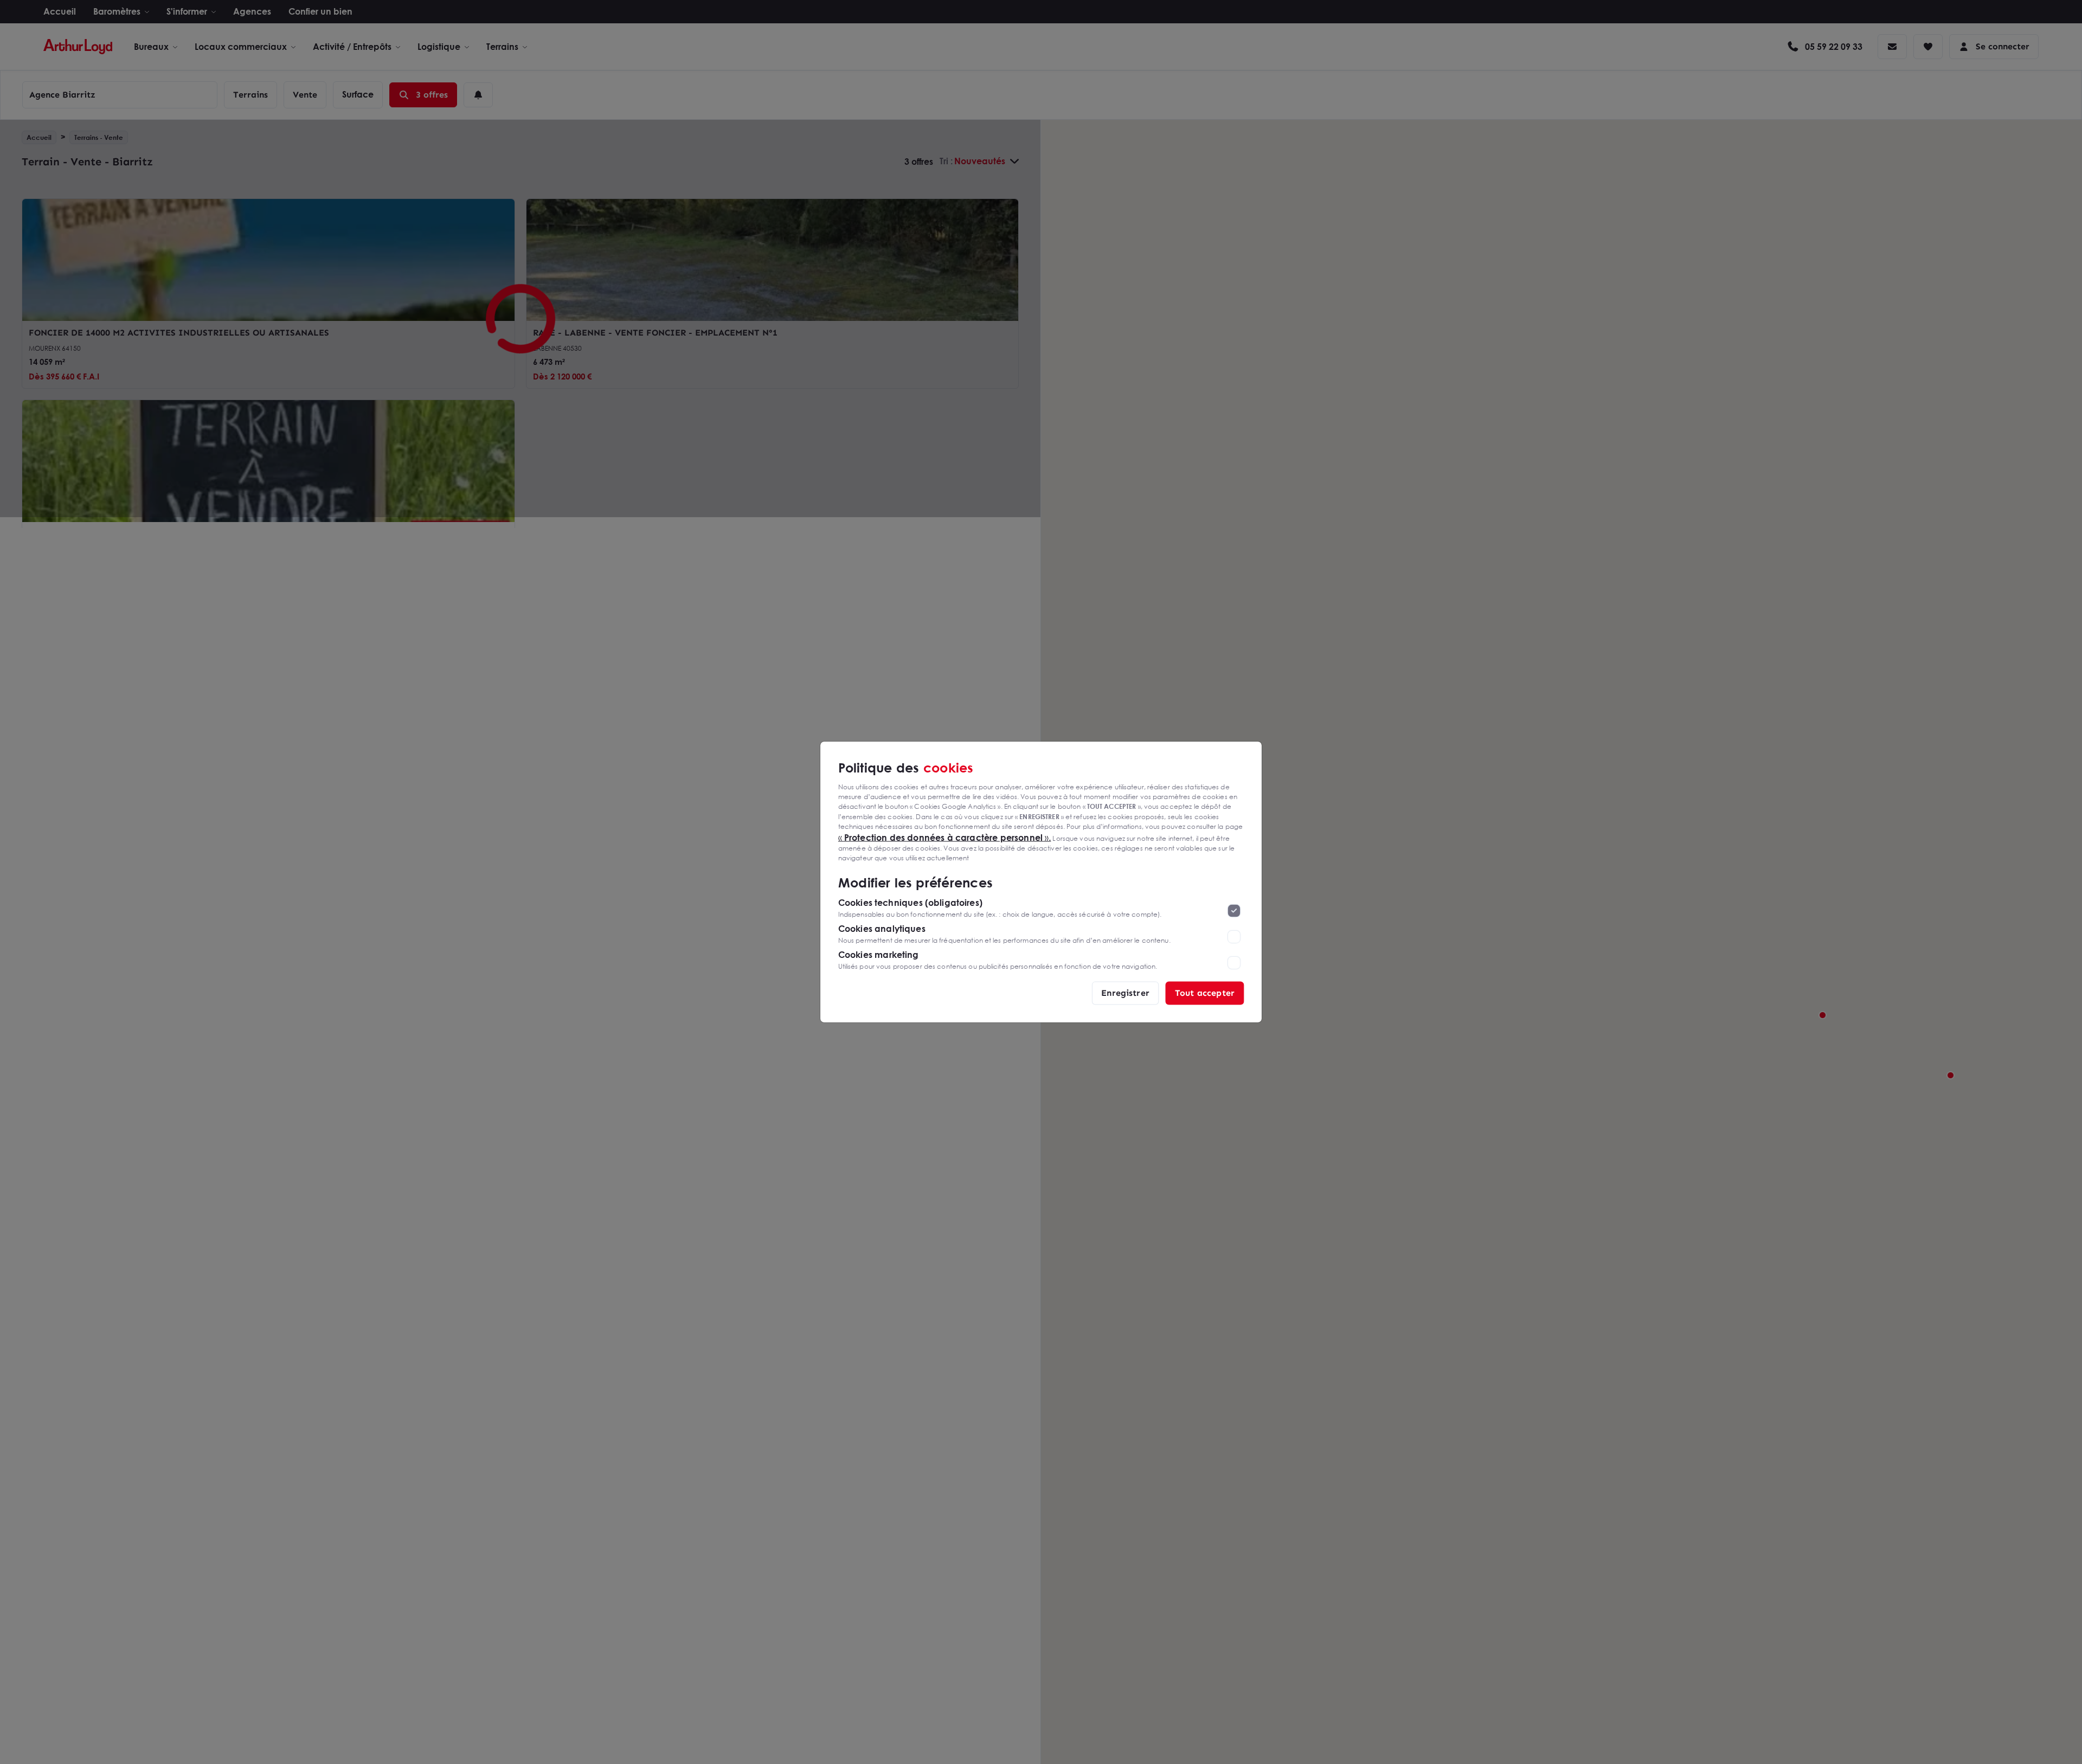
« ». (945, 837)
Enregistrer (1125, 993)
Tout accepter (1205, 993)
